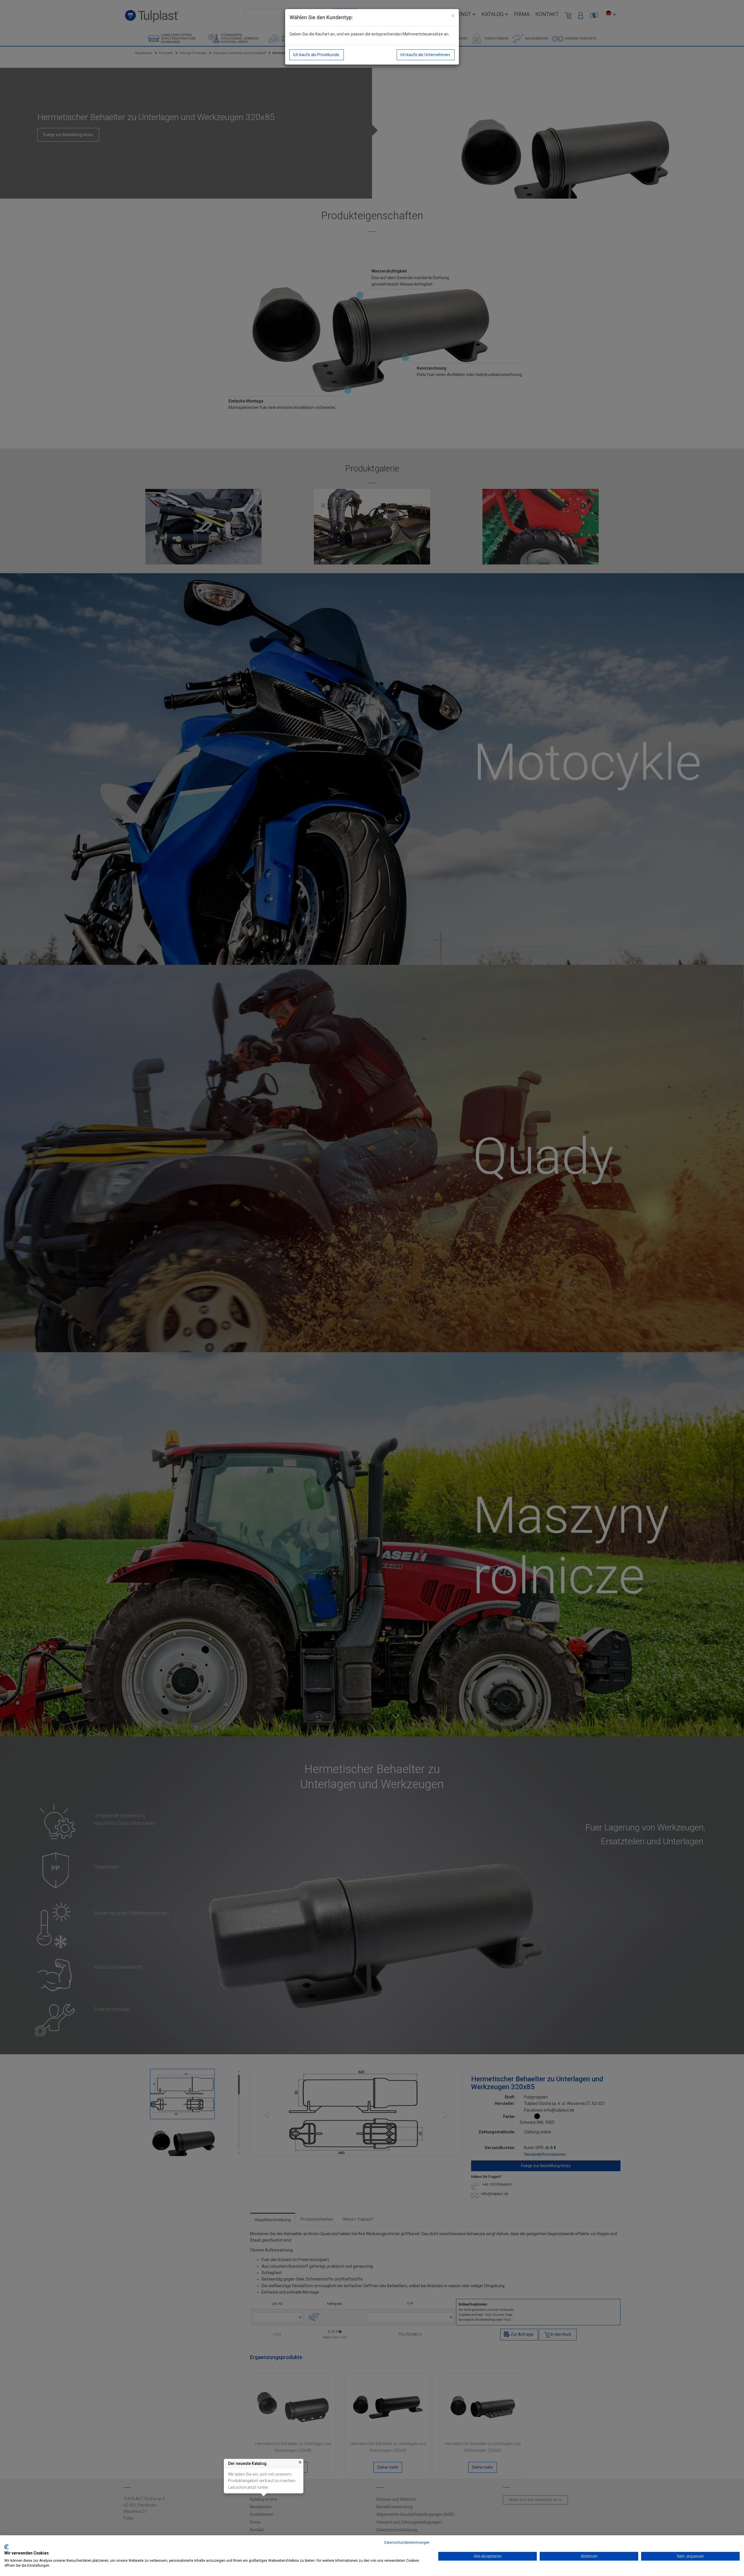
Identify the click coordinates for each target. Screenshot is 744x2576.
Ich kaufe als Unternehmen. (426, 55)
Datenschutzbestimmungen (407, 2543)
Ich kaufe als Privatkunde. (317, 55)
